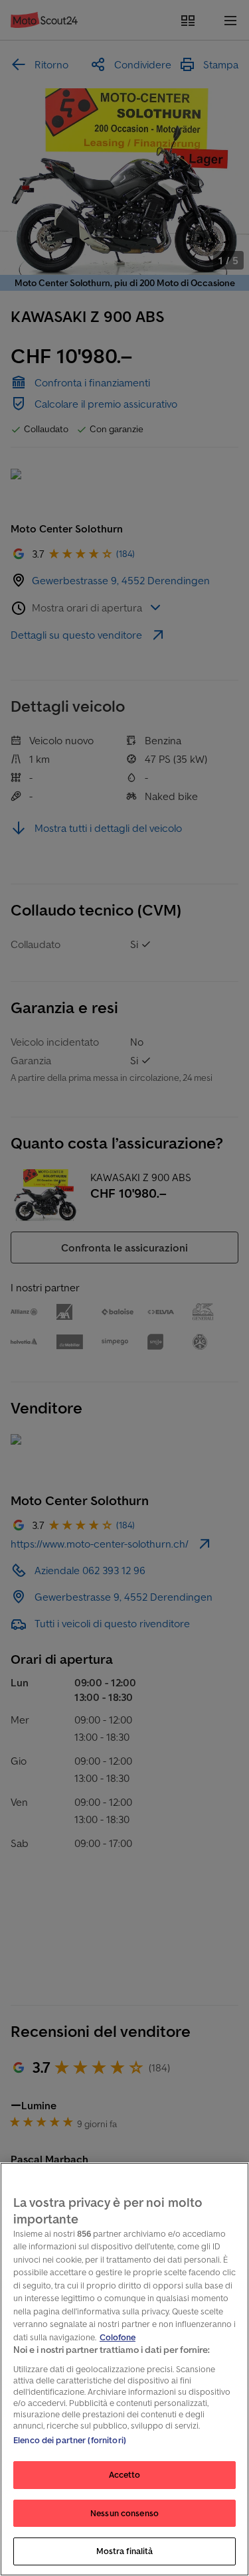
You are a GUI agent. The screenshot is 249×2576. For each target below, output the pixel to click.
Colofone (118, 2337)
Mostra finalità (125, 2551)
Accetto (125, 2475)
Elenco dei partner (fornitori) (70, 2440)
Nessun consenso (124, 2513)
